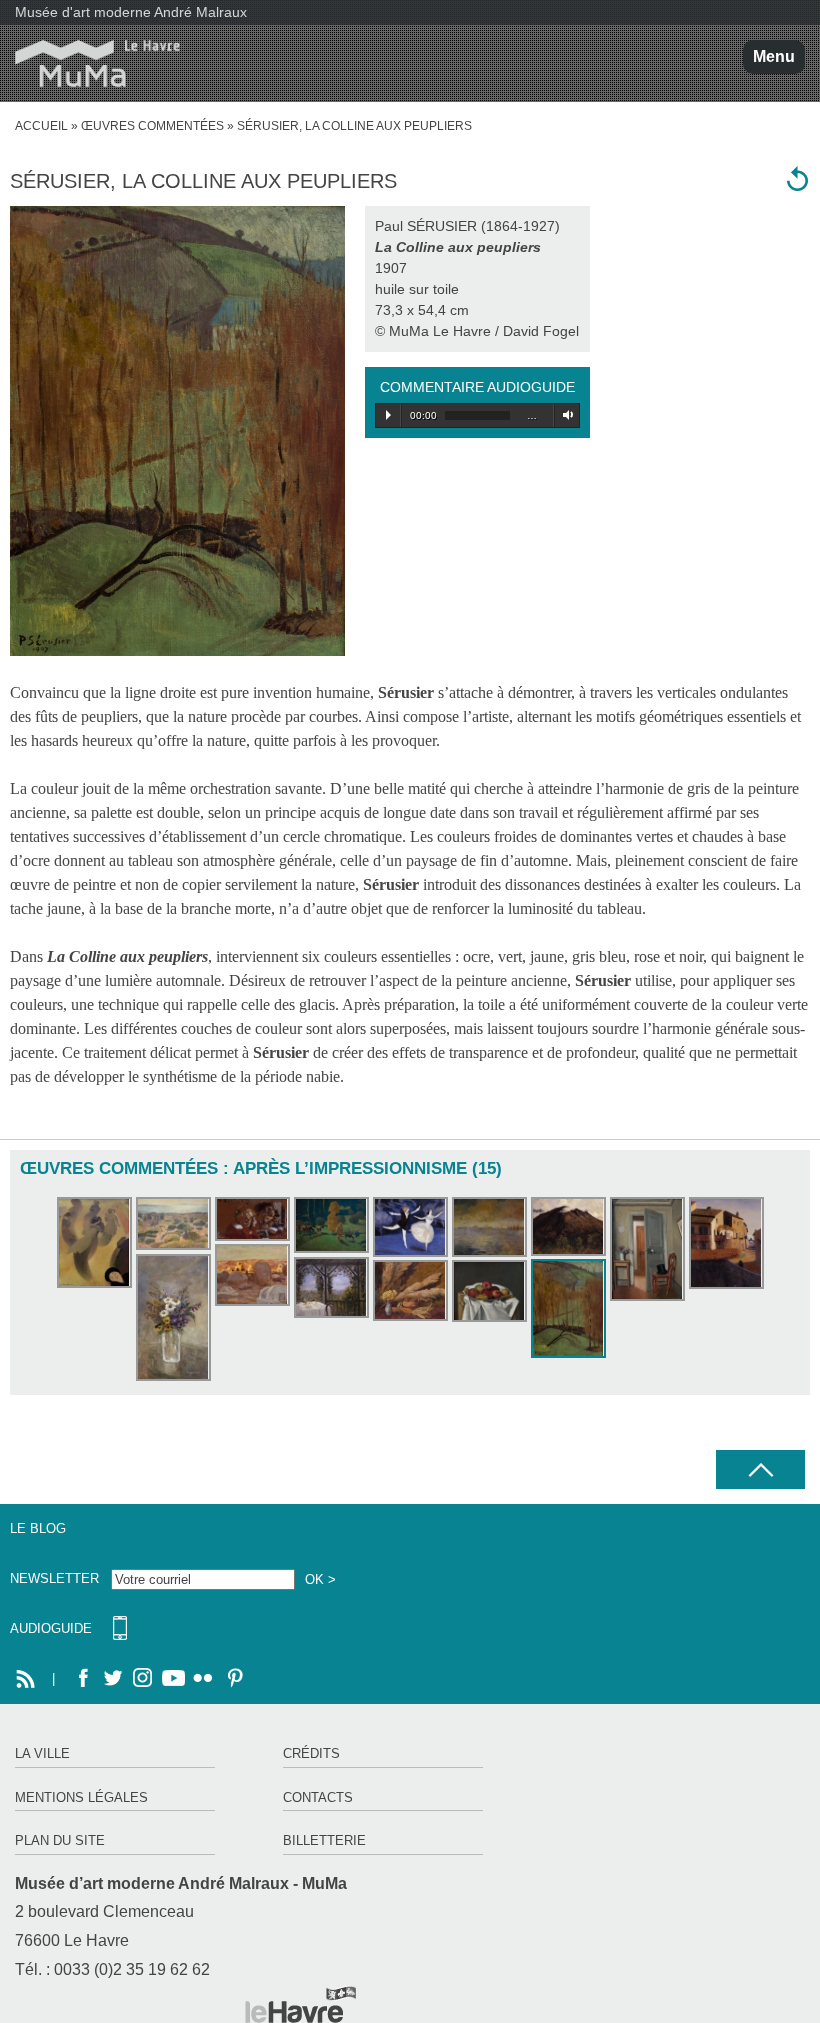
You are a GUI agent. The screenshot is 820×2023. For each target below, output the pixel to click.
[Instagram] (143, 1679)
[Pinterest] (233, 1679)
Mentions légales (81, 1797)
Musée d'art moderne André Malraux (131, 12)
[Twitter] (113, 1679)
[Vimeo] (173, 1679)
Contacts (318, 1797)
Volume (564, 415)
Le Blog (38, 1528)
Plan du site (60, 1840)
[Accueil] (90, 63)
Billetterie (324, 1840)
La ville (42, 1753)
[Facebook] (83, 1679)
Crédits (311, 1753)
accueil (41, 126)
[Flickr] (203, 1679)
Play (388, 415)
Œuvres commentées (152, 126)
